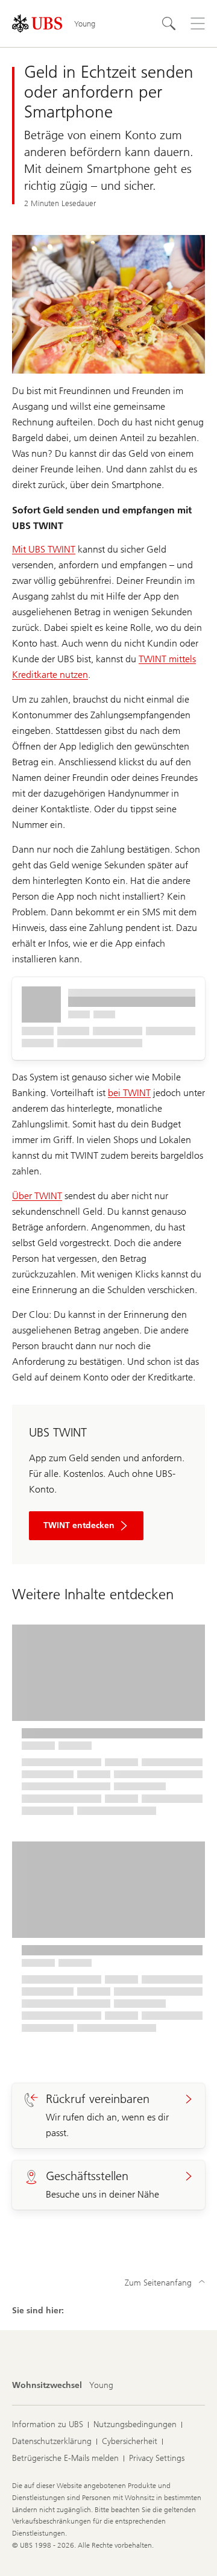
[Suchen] (169, 24)
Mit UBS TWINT (44, 549)
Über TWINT (37, 1196)
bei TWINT (129, 1093)
